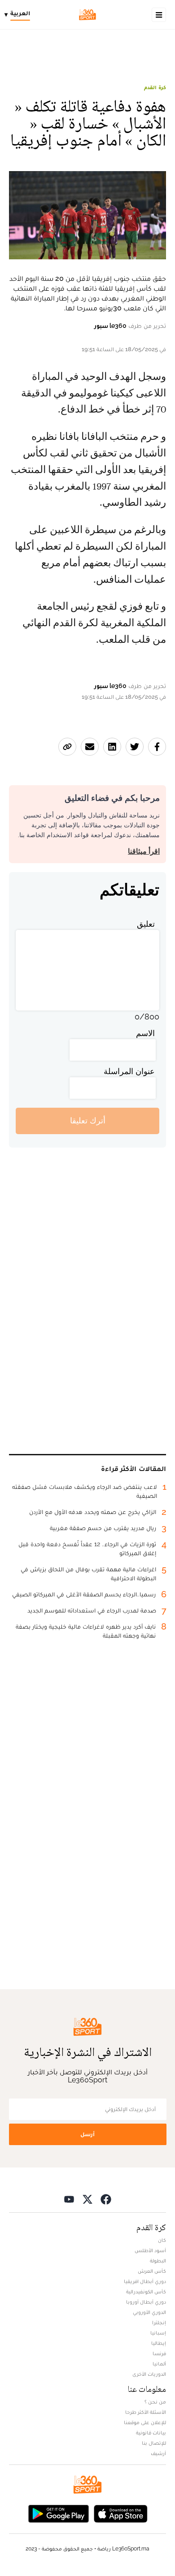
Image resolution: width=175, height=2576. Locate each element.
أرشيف (158, 2453)
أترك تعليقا (88, 1120)
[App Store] (121, 2513)
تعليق (146, 924)
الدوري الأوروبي (149, 2312)
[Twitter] (87, 2199)
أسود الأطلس (150, 2250)
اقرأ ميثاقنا (144, 851)
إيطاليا (159, 2343)
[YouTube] (69, 2199)
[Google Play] (58, 2513)
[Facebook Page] (106, 2199)
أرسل (87, 2134)
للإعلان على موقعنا (145, 2422)
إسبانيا (158, 2333)
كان (162, 2240)
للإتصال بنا (154, 2443)
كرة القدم (155, 87)
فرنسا (159, 2353)
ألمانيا (159, 2364)
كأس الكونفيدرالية (146, 2292)
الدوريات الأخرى (149, 2374)
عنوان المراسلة (129, 1071)
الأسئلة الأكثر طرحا (146, 2412)
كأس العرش (152, 2271)
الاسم (145, 1033)
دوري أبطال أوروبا (146, 2302)
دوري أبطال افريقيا (145, 2281)
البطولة (158, 2261)
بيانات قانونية (151, 2433)
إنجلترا (159, 2322)
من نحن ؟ (155, 2402)
